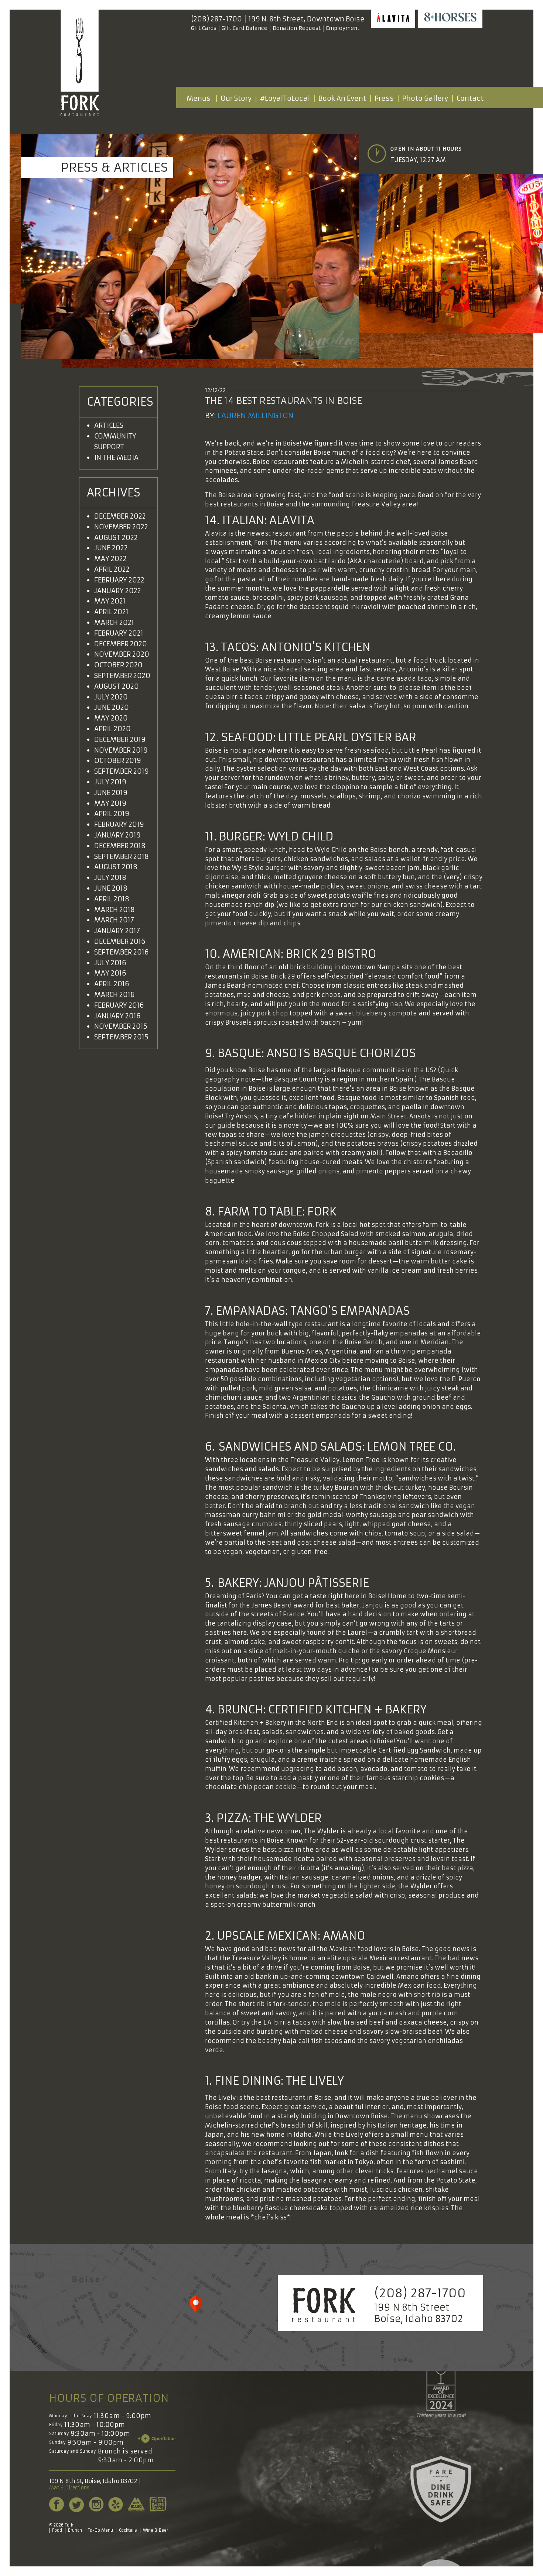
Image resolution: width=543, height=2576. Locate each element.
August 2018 (116, 867)
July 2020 (111, 697)
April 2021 (111, 612)
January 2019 (117, 835)
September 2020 (122, 676)
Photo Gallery (425, 98)
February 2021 (119, 633)
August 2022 (116, 538)
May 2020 (111, 718)
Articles (109, 425)
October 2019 (118, 761)
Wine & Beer (156, 2530)
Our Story (236, 98)
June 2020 (112, 707)
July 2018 (110, 878)
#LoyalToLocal (285, 98)
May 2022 (110, 559)
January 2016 (117, 1016)
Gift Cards (204, 28)
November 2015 (121, 1026)
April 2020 (112, 729)
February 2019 (119, 824)
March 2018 (115, 910)
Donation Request (297, 28)
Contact (470, 98)
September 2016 (122, 952)
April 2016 (112, 984)
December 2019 (120, 740)
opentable (157, 2439)
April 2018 (112, 899)
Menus (199, 98)
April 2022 (112, 569)
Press (384, 98)
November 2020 (122, 654)
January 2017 (117, 931)
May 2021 (110, 601)
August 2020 (117, 686)
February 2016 (119, 1005)
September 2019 (122, 771)
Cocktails (128, 2530)
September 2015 (121, 1037)
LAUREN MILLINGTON (256, 415)
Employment (343, 28)
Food (57, 2530)
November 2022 (121, 527)
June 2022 (111, 548)
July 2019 (110, 782)
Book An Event (342, 98)
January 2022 (118, 591)
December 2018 (120, 846)
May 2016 (110, 973)
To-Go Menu (100, 2530)
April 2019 (112, 814)
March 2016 (115, 995)
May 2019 (110, 803)
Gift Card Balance (245, 28)
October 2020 (118, 665)
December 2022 (120, 516)
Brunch (75, 2530)
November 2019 (121, 750)
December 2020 (121, 644)
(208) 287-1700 (216, 19)
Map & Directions (69, 2488)
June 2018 (111, 888)
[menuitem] (198, 99)
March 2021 (114, 622)
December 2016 (120, 941)
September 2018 (122, 857)
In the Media (116, 458)
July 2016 (110, 963)
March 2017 (114, 920)
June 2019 (111, 793)
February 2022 (119, 580)
